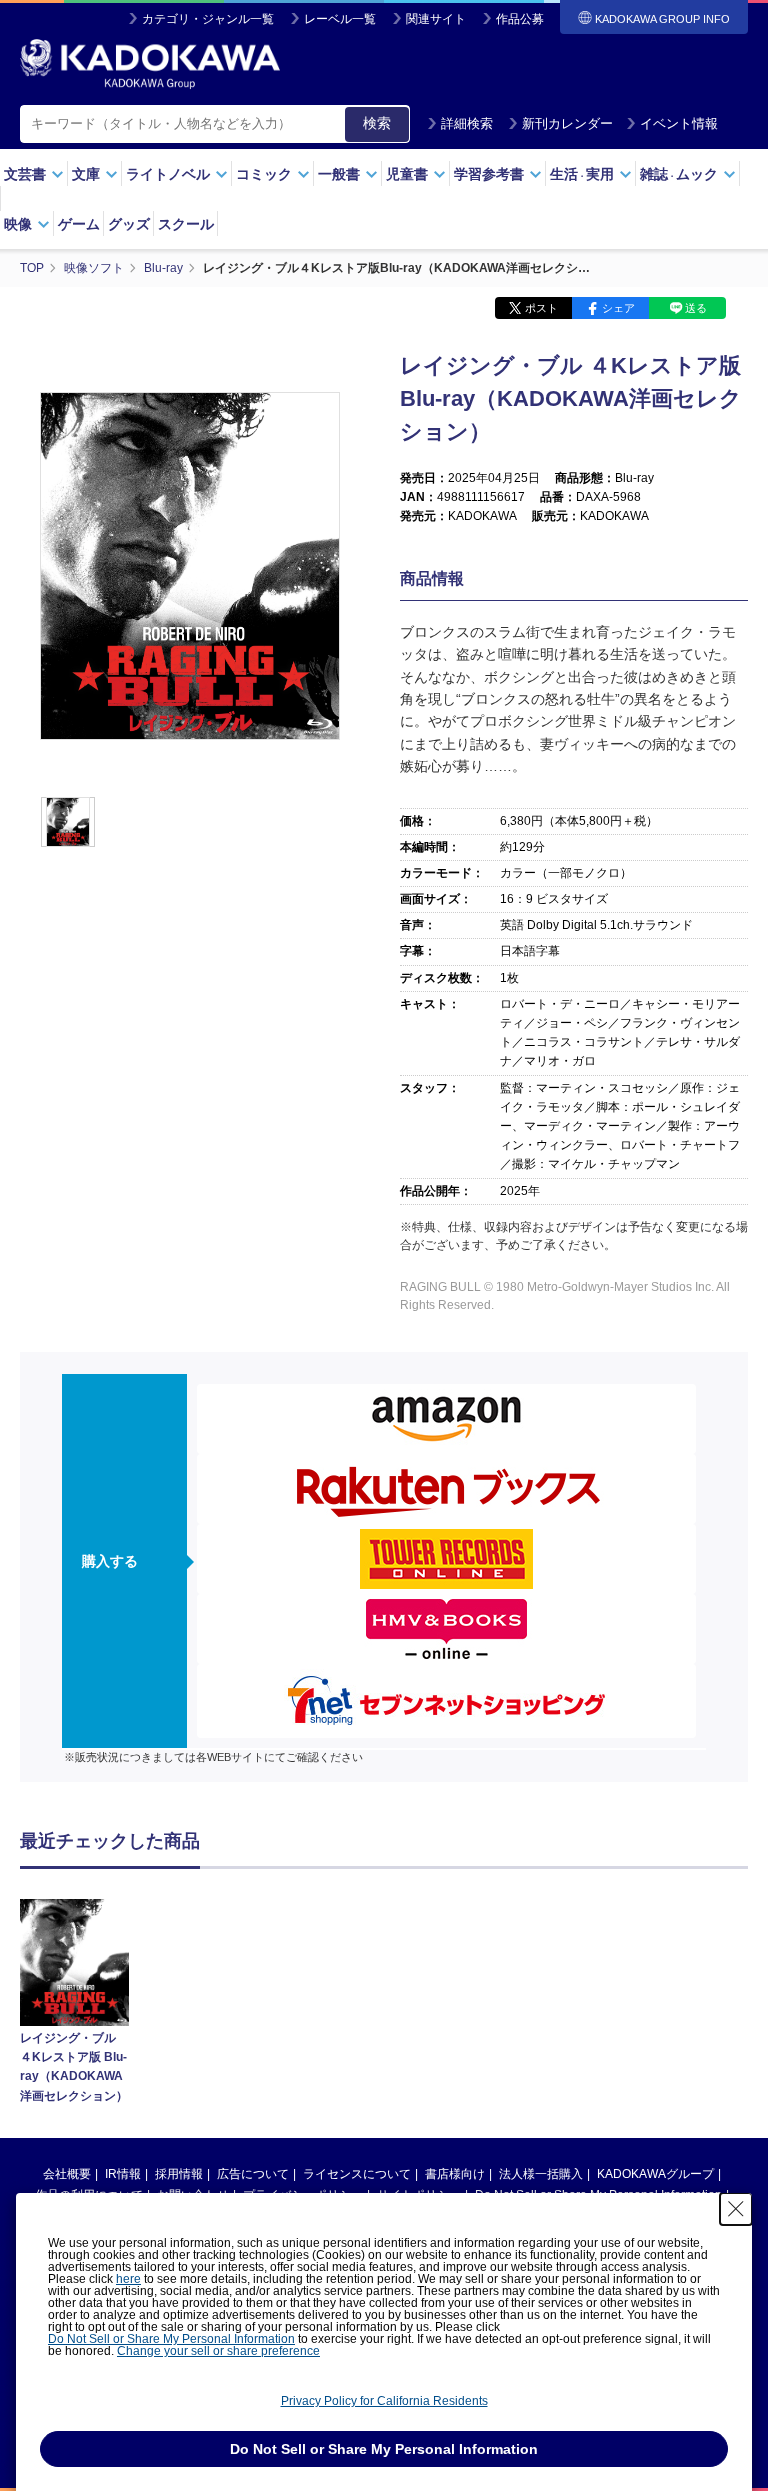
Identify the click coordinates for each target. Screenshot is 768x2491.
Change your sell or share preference (218, 2351)
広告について (253, 2174)
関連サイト (436, 19)
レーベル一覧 (340, 19)
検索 (377, 123)
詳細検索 (467, 123)
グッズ (129, 224)
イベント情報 (679, 123)
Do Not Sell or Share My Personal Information (171, 2339)
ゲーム (79, 224)
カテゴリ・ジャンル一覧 (208, 19)
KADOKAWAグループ (655, 2174)
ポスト (541, 308)
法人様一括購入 (541, 2174)
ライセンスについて (357, 2174)
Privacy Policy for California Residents (384, 2401)
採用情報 (179, 2174)
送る (696, 308)
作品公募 (520, 19)
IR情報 (123, 2174)
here (128, 2279)
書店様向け (455, 2174)
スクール (186, 224)
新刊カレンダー (567, 123)
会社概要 (67, 2174)
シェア (618, 308)
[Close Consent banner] (736, 2209)
